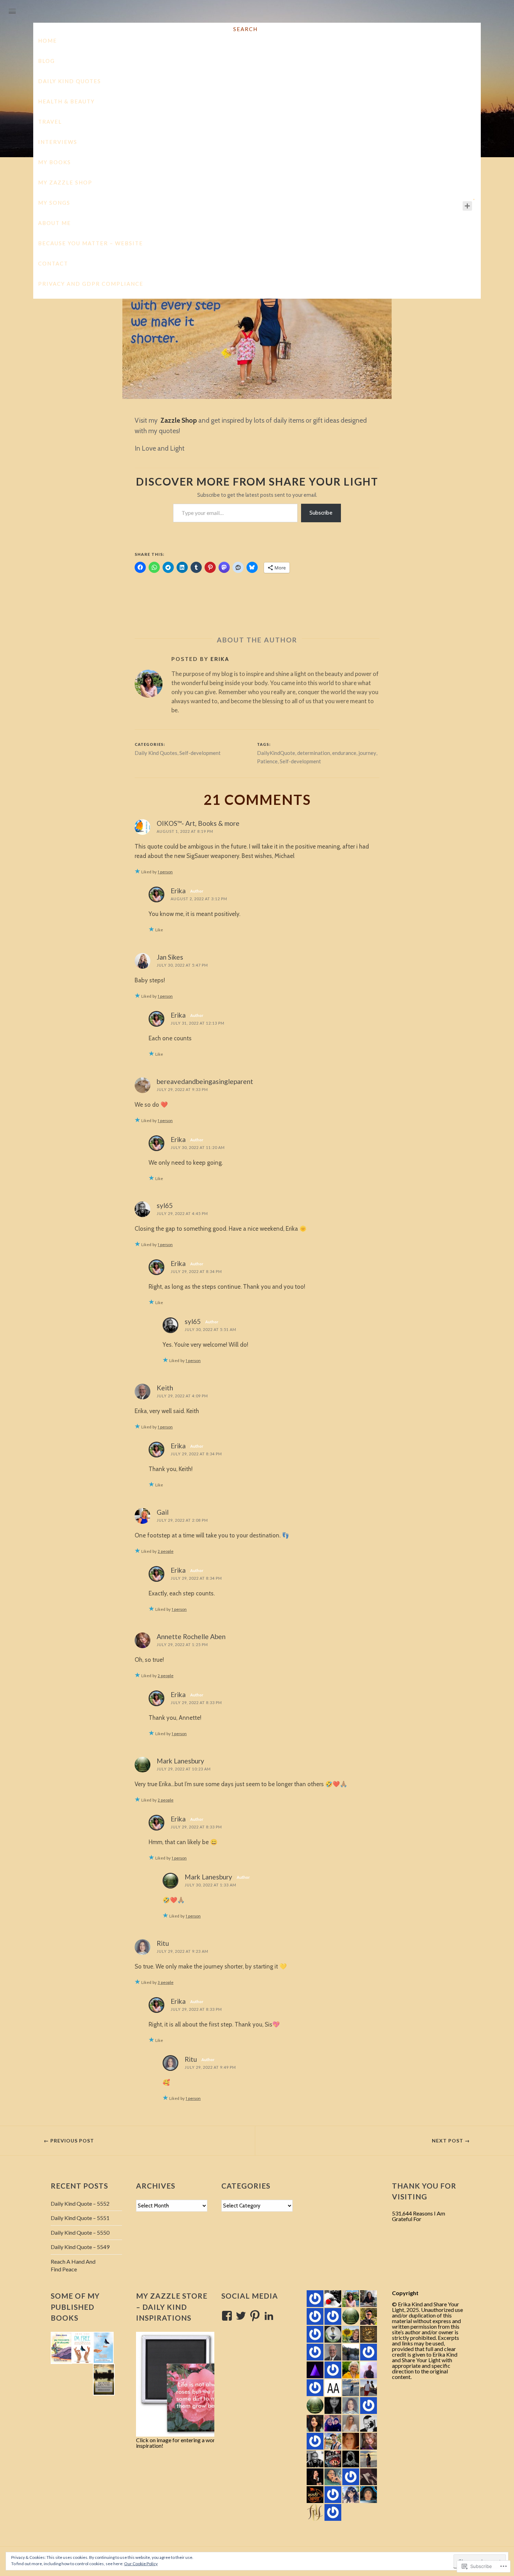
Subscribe (321, 513)
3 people (166, 1982)
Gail (163, 1512)
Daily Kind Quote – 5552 (80, 2203)
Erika (220, 659)
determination (314, 753)
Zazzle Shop (179, 420)
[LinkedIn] (269, 2316)
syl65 (165, 1205)
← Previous (69, 2141)
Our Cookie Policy (141, 2564)
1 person (165, 872)
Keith (165, 1388)
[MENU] (12, 12)
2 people (166, 1551)
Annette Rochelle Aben (191, 1636)
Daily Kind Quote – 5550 (80, 2232)
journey (367, 753)
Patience (267, 761)
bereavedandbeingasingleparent (205, 1081)
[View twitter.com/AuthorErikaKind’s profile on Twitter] (241, 2316)
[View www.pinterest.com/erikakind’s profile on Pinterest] (255, 2316)
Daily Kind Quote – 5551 (80, 2218)
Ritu (163, 1943)
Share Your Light (258, 63)
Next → (451, 2141)
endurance (344, 753)
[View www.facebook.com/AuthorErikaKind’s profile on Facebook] (227, 2316)
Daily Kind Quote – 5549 (80, 2247)
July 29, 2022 (207, 200)
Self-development (299, 200)
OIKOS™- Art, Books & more (198, 823)
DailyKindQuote (276, 753)
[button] (61, 2348)
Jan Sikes (170, 957)
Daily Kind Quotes (251, 200)
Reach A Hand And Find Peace (73, 2265)
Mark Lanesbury (180, 1761)
